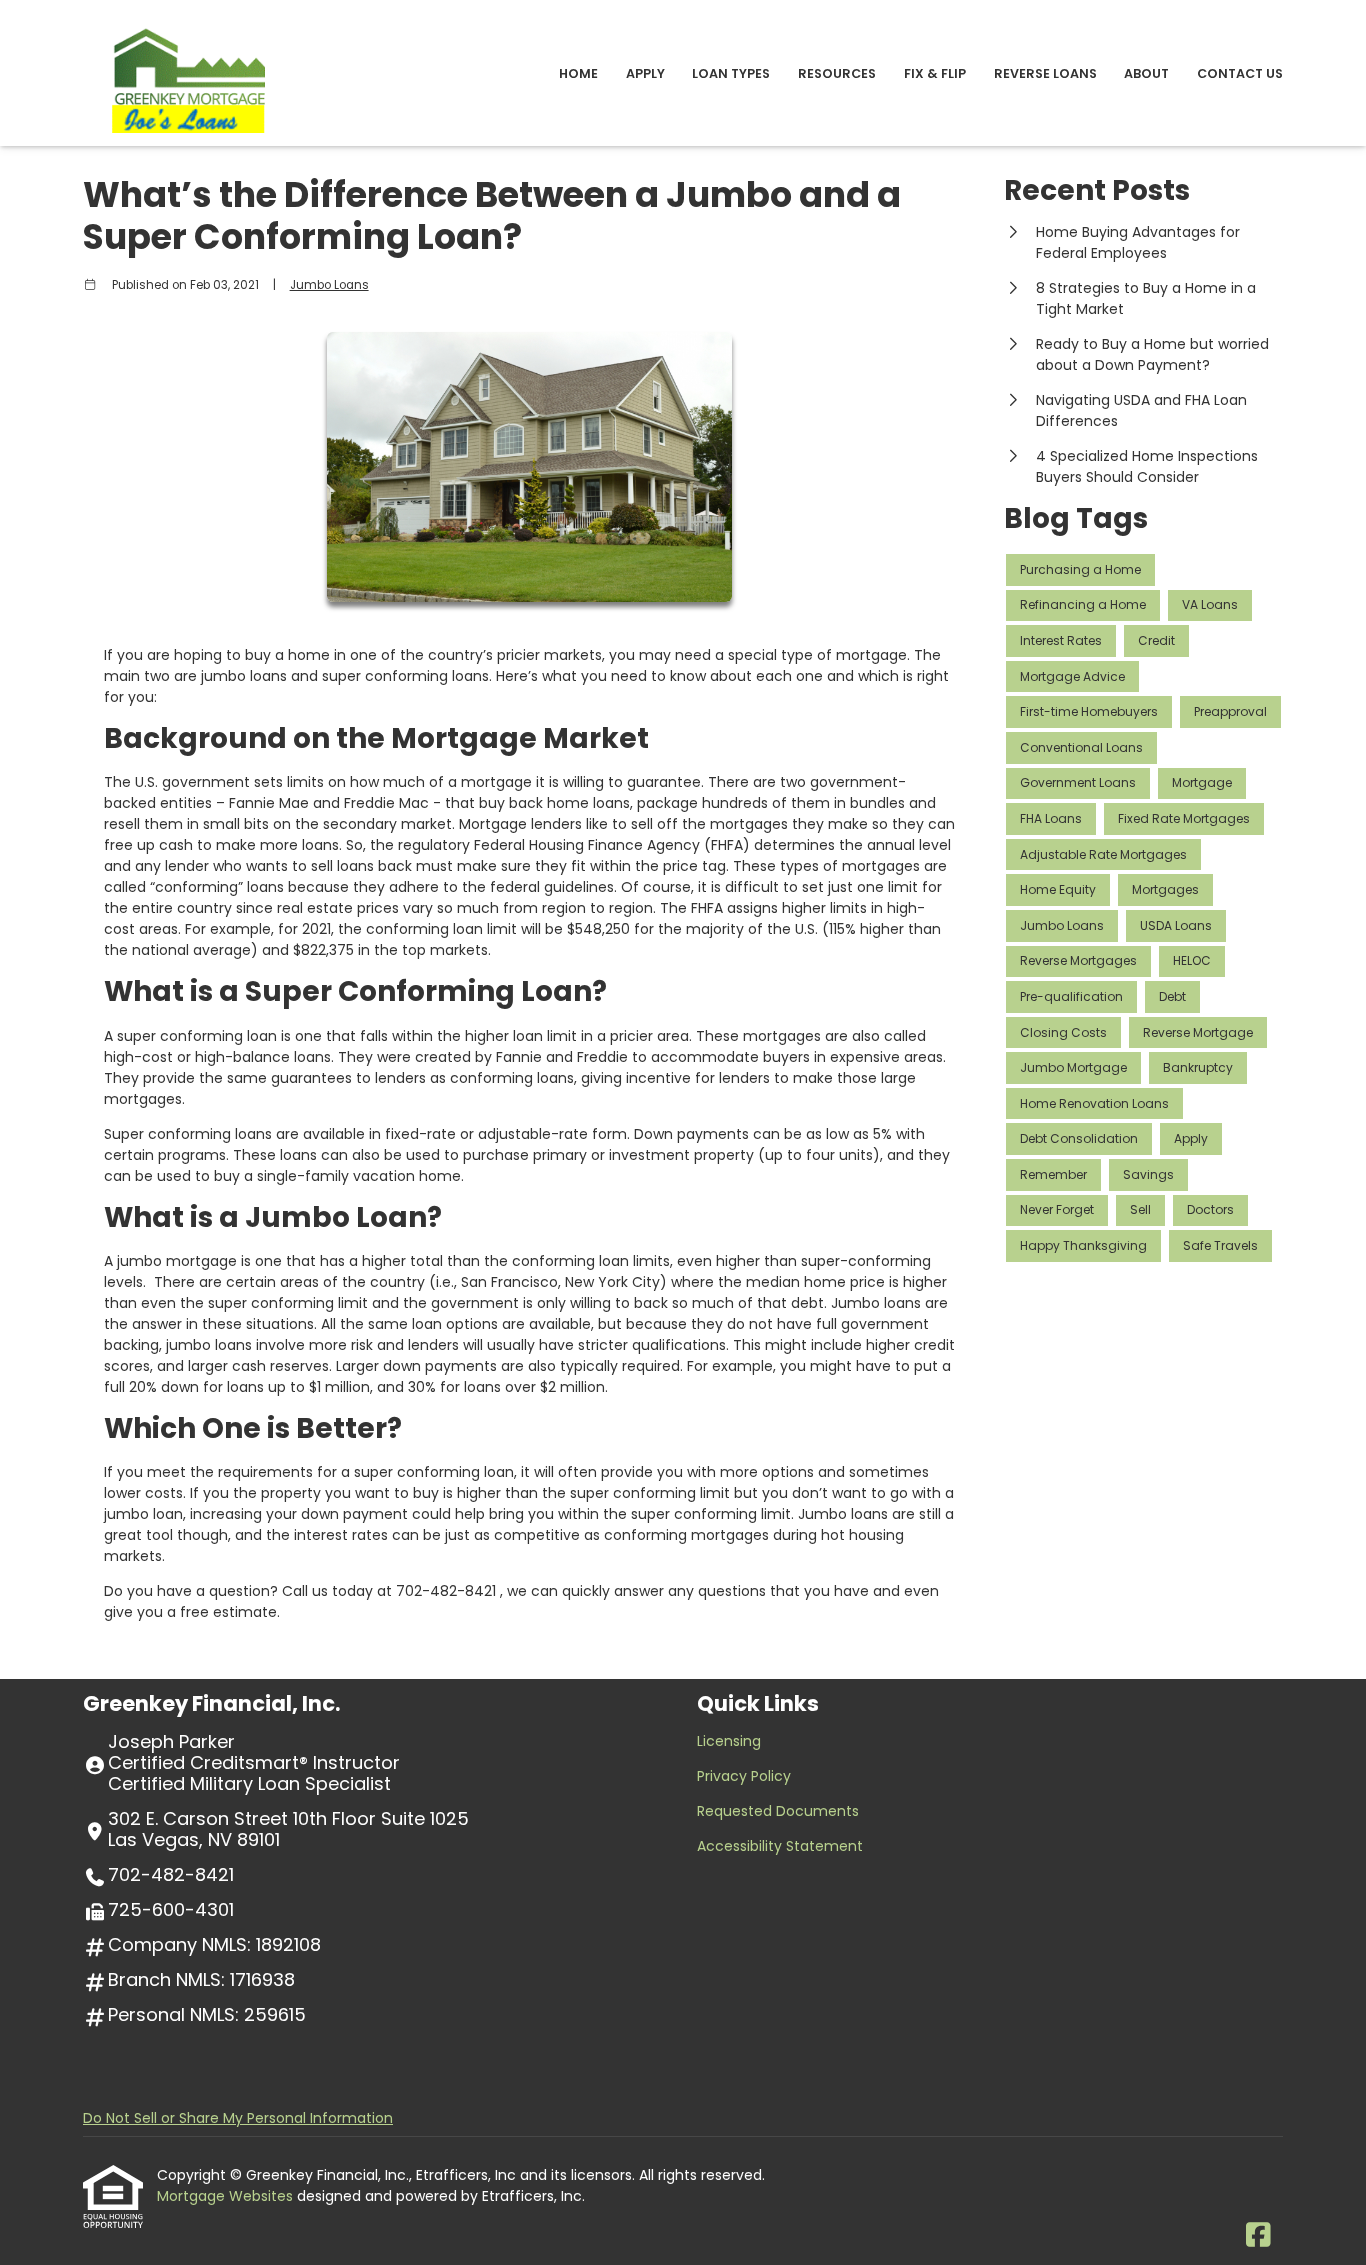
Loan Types (731, 73)
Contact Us (1240, 73)
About (1146, 73)
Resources (837, 73)
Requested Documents (778, 1811)
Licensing (729, 1741)
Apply (645, 73)
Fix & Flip (935, 73)
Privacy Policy (744, 1776)
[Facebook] (1258, 2236)
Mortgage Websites (227, 2196)
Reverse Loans (1045, 73)
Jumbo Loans (329, 285)
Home (578, 73)
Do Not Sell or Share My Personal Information (238, 2118)
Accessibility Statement (780, 1846)
